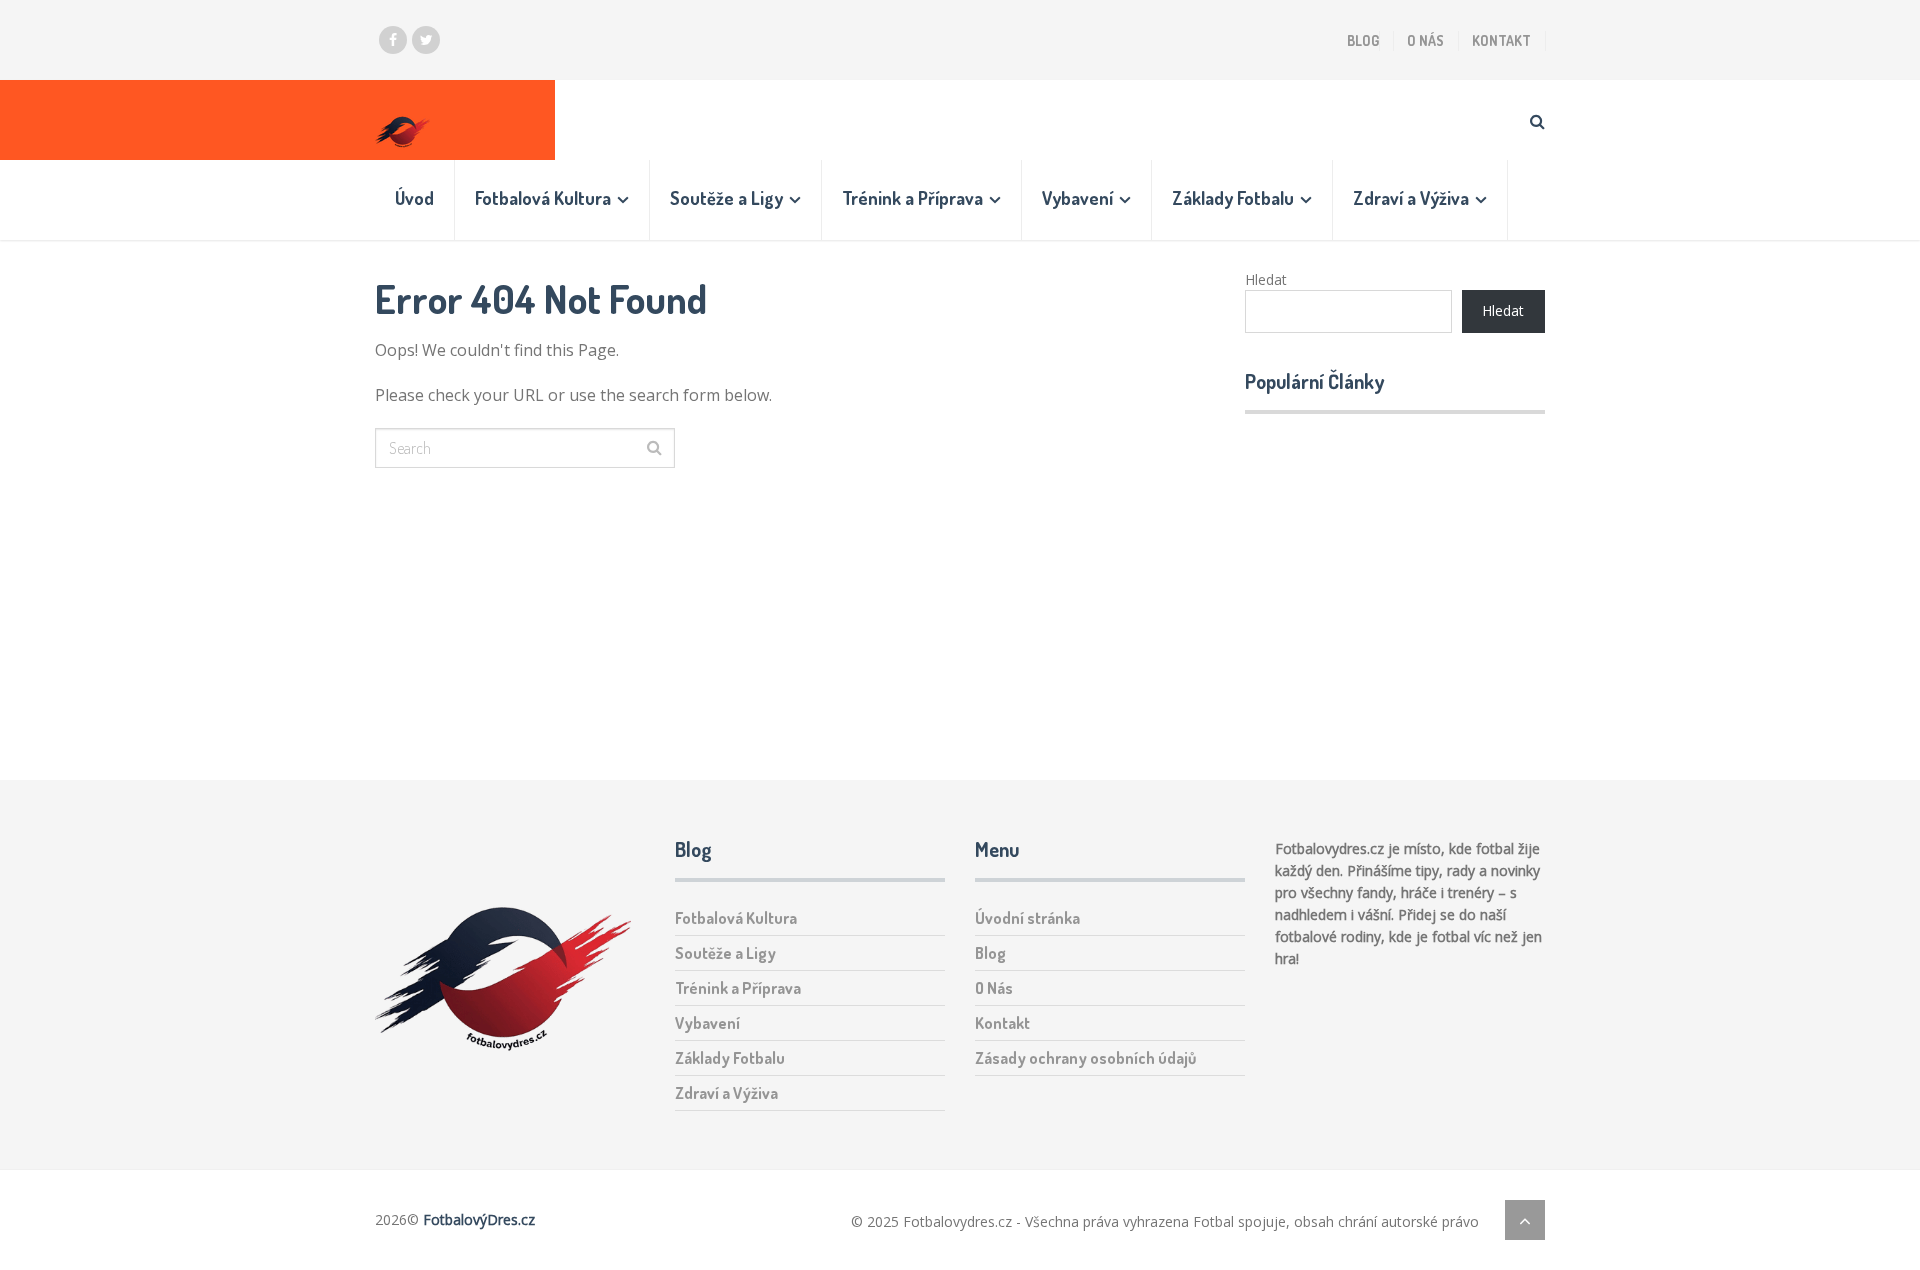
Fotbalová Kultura (543, 198)
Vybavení (1077, 198)
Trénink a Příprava (912, 198)
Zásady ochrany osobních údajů (1085, 1058)
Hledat (1266, 279)
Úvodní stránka (1027, 918)
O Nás (1425, 40)
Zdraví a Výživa (1411, 198)
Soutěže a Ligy (726, 198)
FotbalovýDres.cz (479, 1219)
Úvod (414, 198)
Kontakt (1501, 40)
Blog (1363, 40)
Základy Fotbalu (1233, 198)
